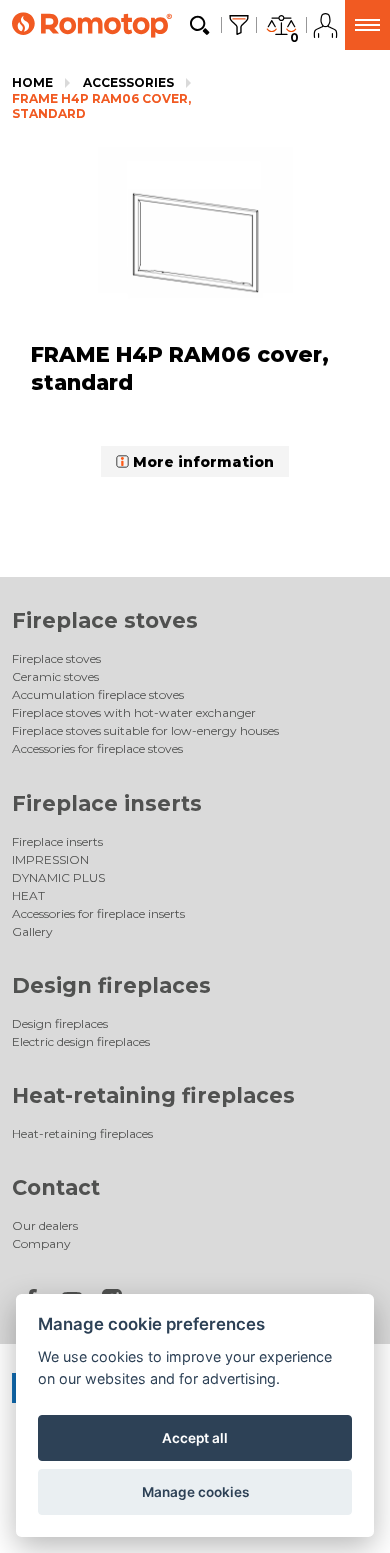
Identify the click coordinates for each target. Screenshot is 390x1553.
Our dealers (45, 1225)
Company (41, 1243)
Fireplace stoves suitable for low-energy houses (145, 730)
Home (32, 82)
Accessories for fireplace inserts (98, 913)
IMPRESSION (50, 859)
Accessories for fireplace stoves (97, 748)
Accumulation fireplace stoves (98, 694)
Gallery (32, 931)
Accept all (195, 1438)
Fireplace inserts (107, 803)
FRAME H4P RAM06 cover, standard (101, 106)
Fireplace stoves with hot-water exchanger (134, 712)
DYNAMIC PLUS (58, 877)
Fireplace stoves (105, 620)
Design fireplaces (111, 985)
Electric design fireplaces (81, 1041)
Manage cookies (195, 1492)
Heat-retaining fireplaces (153, 1095)
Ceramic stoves (55, 676)
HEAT (28, 895)
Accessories (128, 82)
